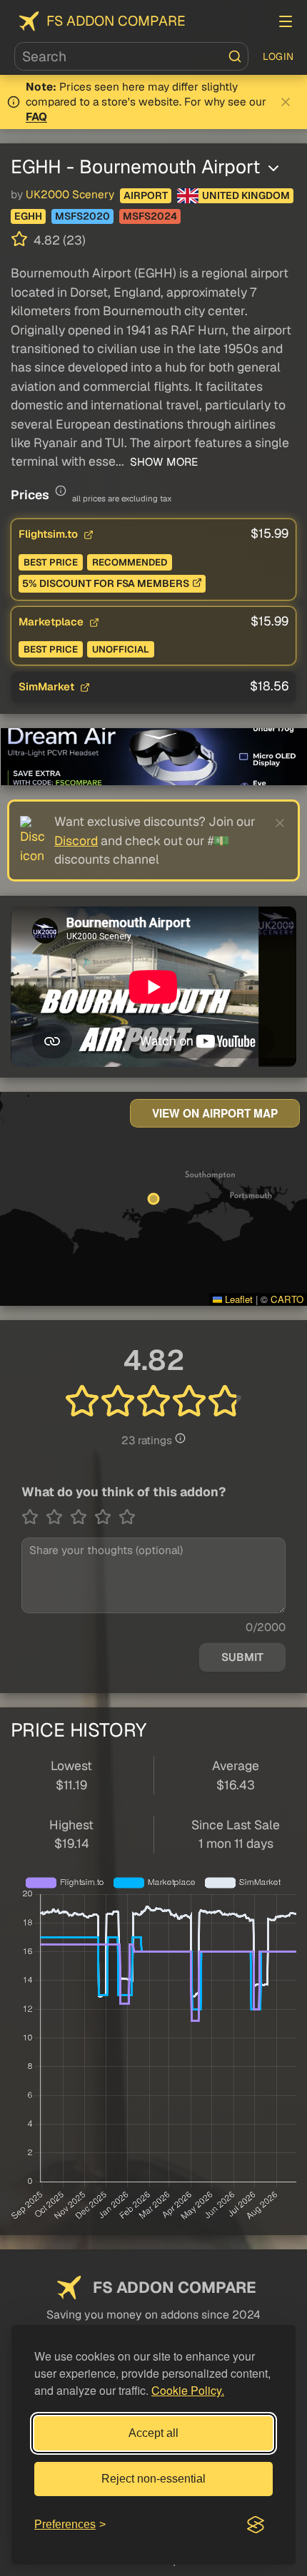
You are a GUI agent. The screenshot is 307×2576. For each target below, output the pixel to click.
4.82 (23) (58, 240)
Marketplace (52, 622)
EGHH (28, 216)
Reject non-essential (153, 2479)
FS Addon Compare (116, 21)
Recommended (130, 562)
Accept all (153, 2433)
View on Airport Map (215, 1113)
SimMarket (48, 686)
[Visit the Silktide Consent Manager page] (256, 2525)
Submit (242, 1657)
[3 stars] (82, 1517)
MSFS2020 (82, 216)
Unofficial (121, 649)
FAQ (36, 117)
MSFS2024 (150, 216)
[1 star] (34, 1517)
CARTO (287, 1299)
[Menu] (286, 21)
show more (162, 462)
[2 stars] (58, 1517)
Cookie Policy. (188, 2390)
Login (278, 56)
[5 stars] (127, 1517)
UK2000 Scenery (70, 195)
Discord (76, 840)
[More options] (273, 168)
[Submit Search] (235, 56)
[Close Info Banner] (286, 102)
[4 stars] (106, 1517)
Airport (146, 195)
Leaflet (237, 1299)
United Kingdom (246, 195)
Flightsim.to (50, 534)
